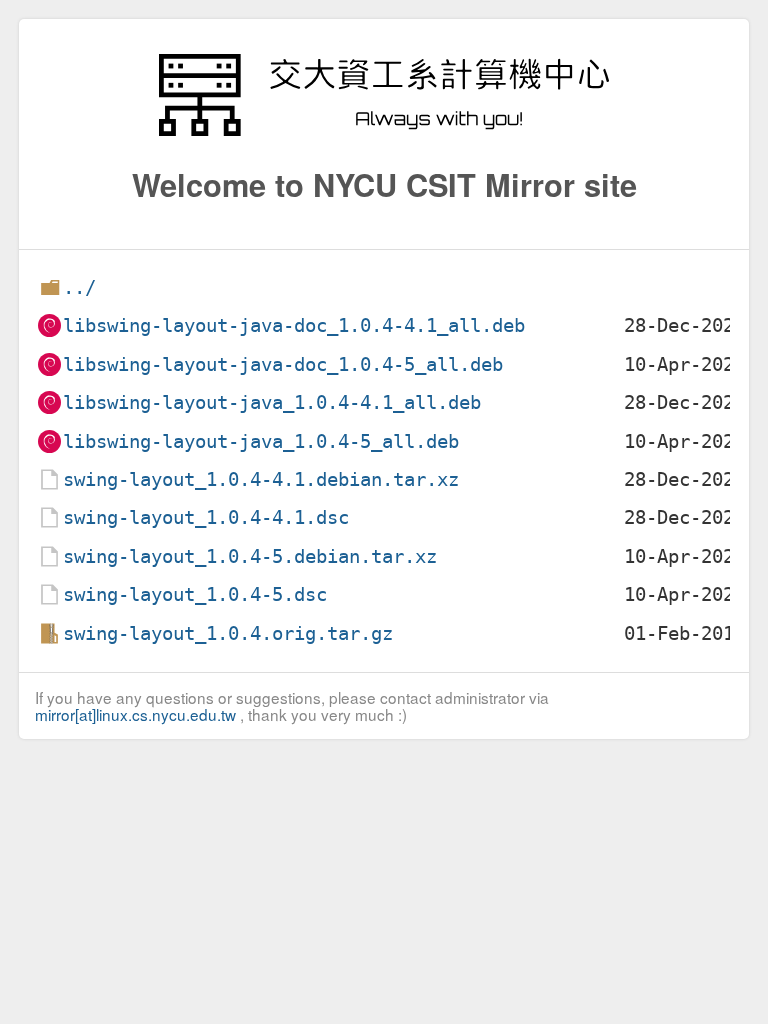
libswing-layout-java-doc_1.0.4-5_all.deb (283, 364)
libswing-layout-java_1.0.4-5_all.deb (261, 441)
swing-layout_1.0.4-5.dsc (195, 594)
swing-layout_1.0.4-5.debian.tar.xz (250, 556)
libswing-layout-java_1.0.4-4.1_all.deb (272, 402)
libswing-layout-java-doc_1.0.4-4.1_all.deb (294, 325)
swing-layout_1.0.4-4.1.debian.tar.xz (261, 479)
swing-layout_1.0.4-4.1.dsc (206, 517)
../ (79, 287)
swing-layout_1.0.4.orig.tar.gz (228, 633)
